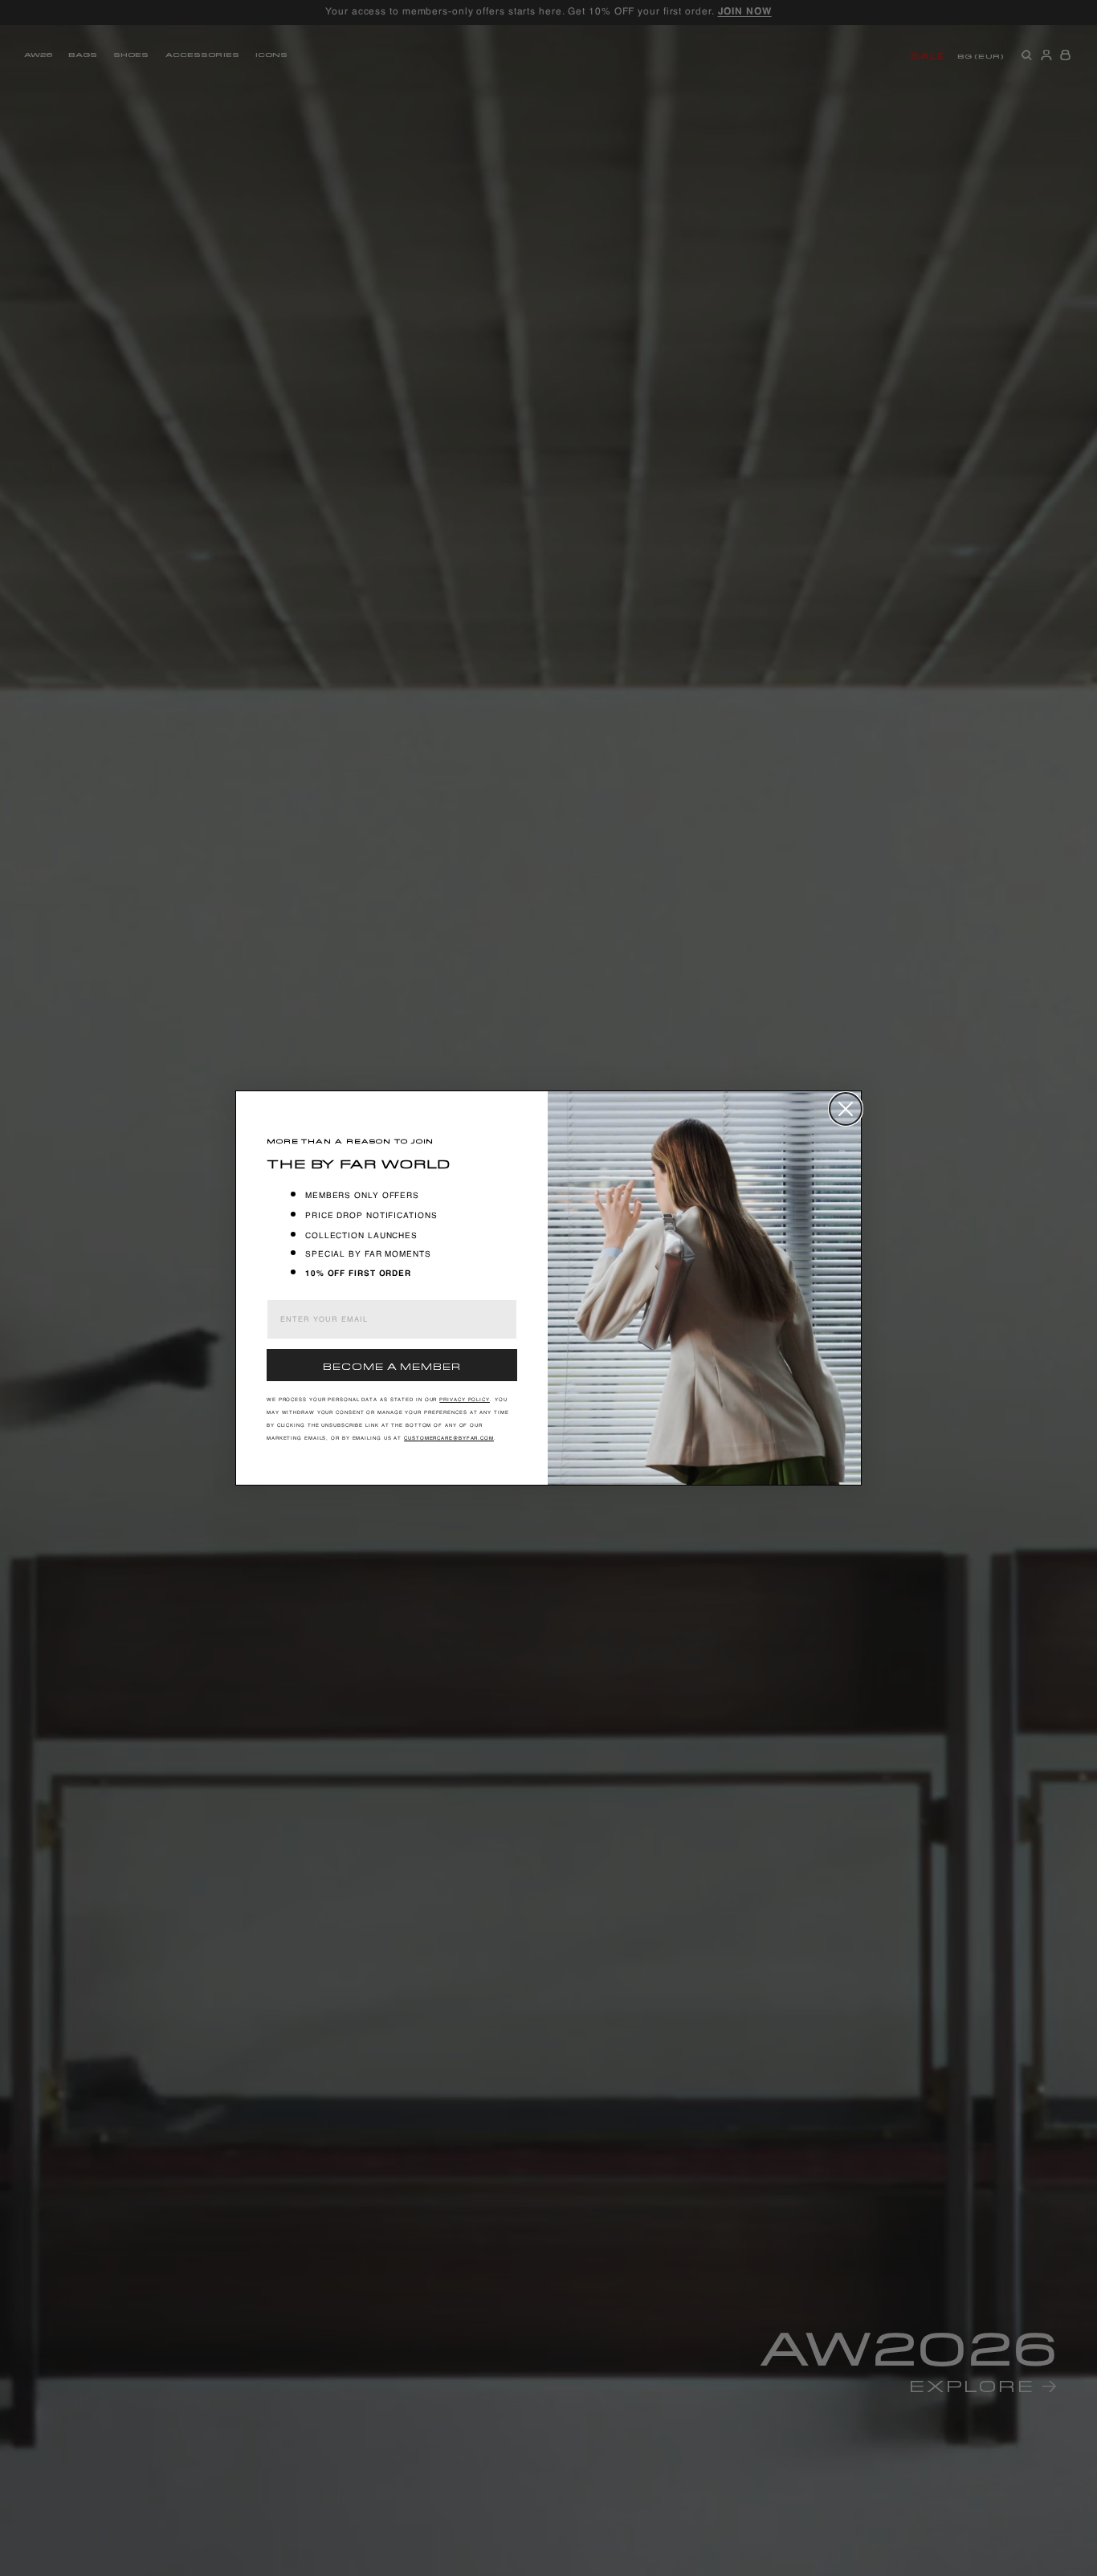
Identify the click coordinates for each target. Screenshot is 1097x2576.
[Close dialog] (846, 1109)
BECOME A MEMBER (392, 1365)
